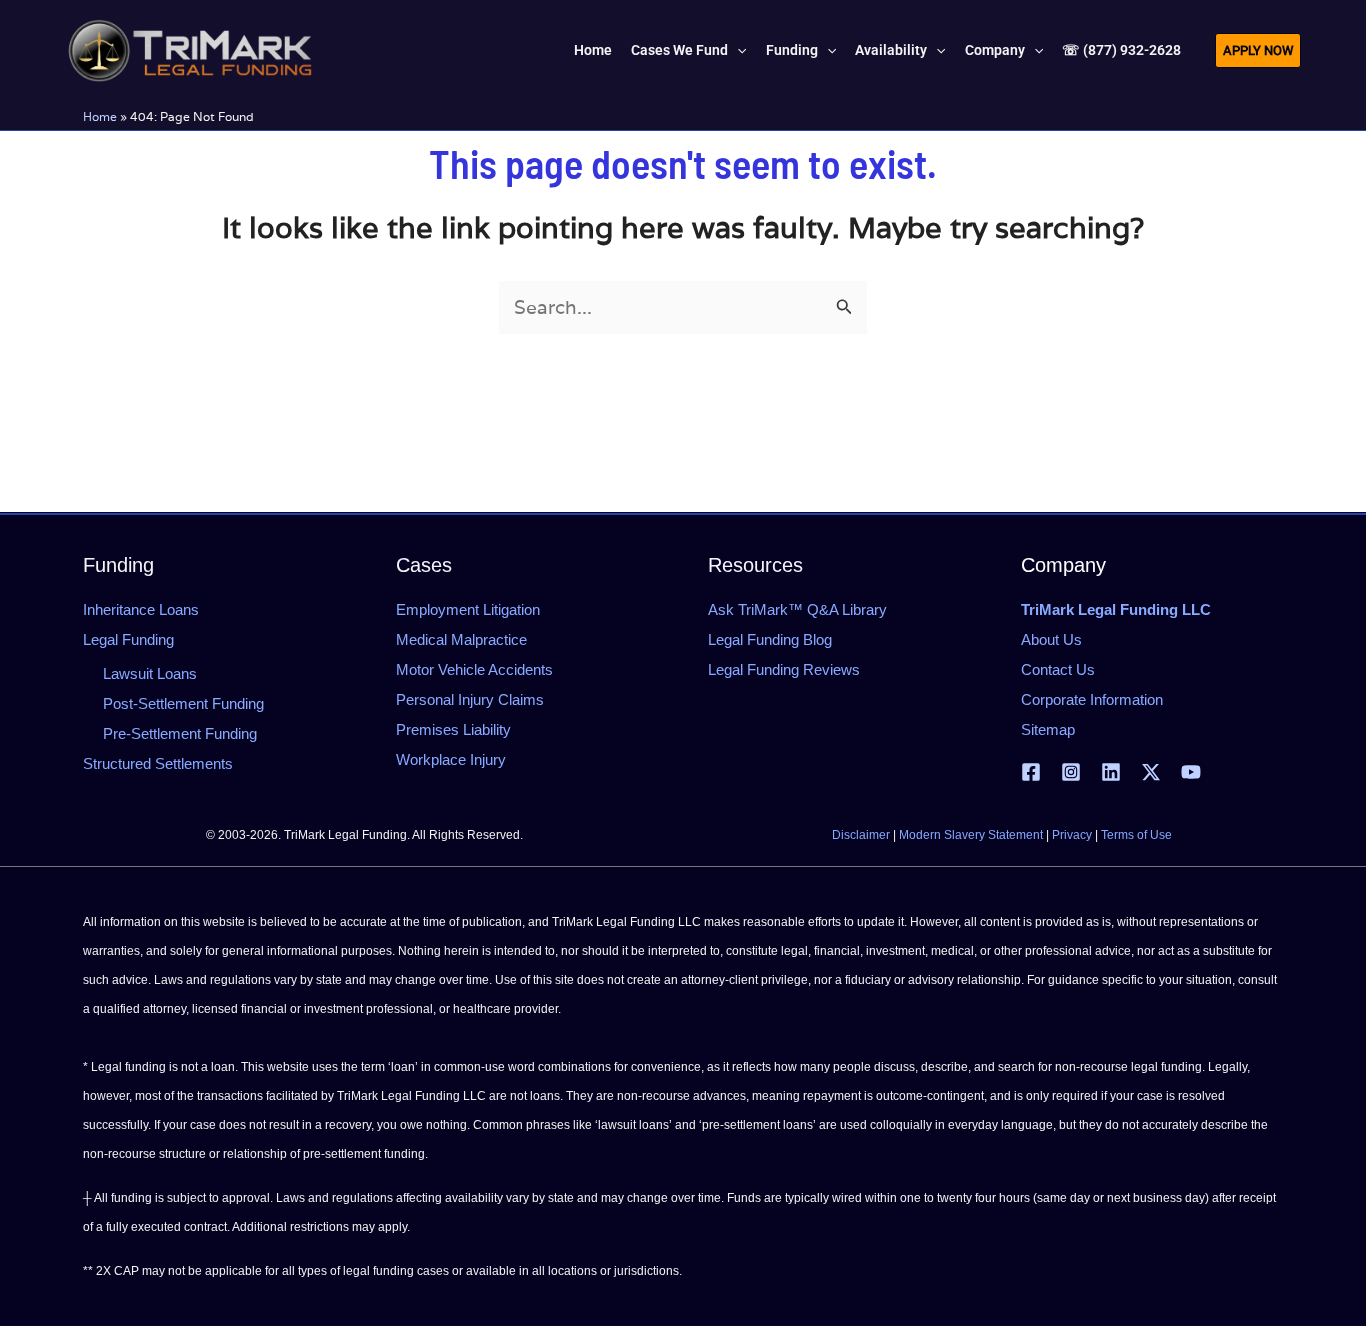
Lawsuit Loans (150, 673)
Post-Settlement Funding (183, 703)
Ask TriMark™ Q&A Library (797, 609)
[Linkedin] (1111, 772)
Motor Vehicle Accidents (474, 669)
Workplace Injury (451, 759)
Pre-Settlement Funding (180, 733)
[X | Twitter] (1151, 772)
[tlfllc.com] (190, 48)
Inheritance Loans (141, 609)
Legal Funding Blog (770, 639)
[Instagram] (1071, 772)
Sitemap (1048, 729)
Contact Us (1058, 669)
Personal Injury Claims (470, 699)
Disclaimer (861, 835)
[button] (737, 50)
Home (100, 116)
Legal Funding (128, 639)
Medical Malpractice (461, 639)
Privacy (1072, 835)
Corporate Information (1092, 699)
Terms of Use (1136, 835)
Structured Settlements (158, 763)
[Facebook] (1031, 772)
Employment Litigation (468, 609)
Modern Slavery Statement (971, 835)
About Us (1051, 639)
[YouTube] (1191, 772)
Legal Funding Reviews (784, 669)
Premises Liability (453, 729)
